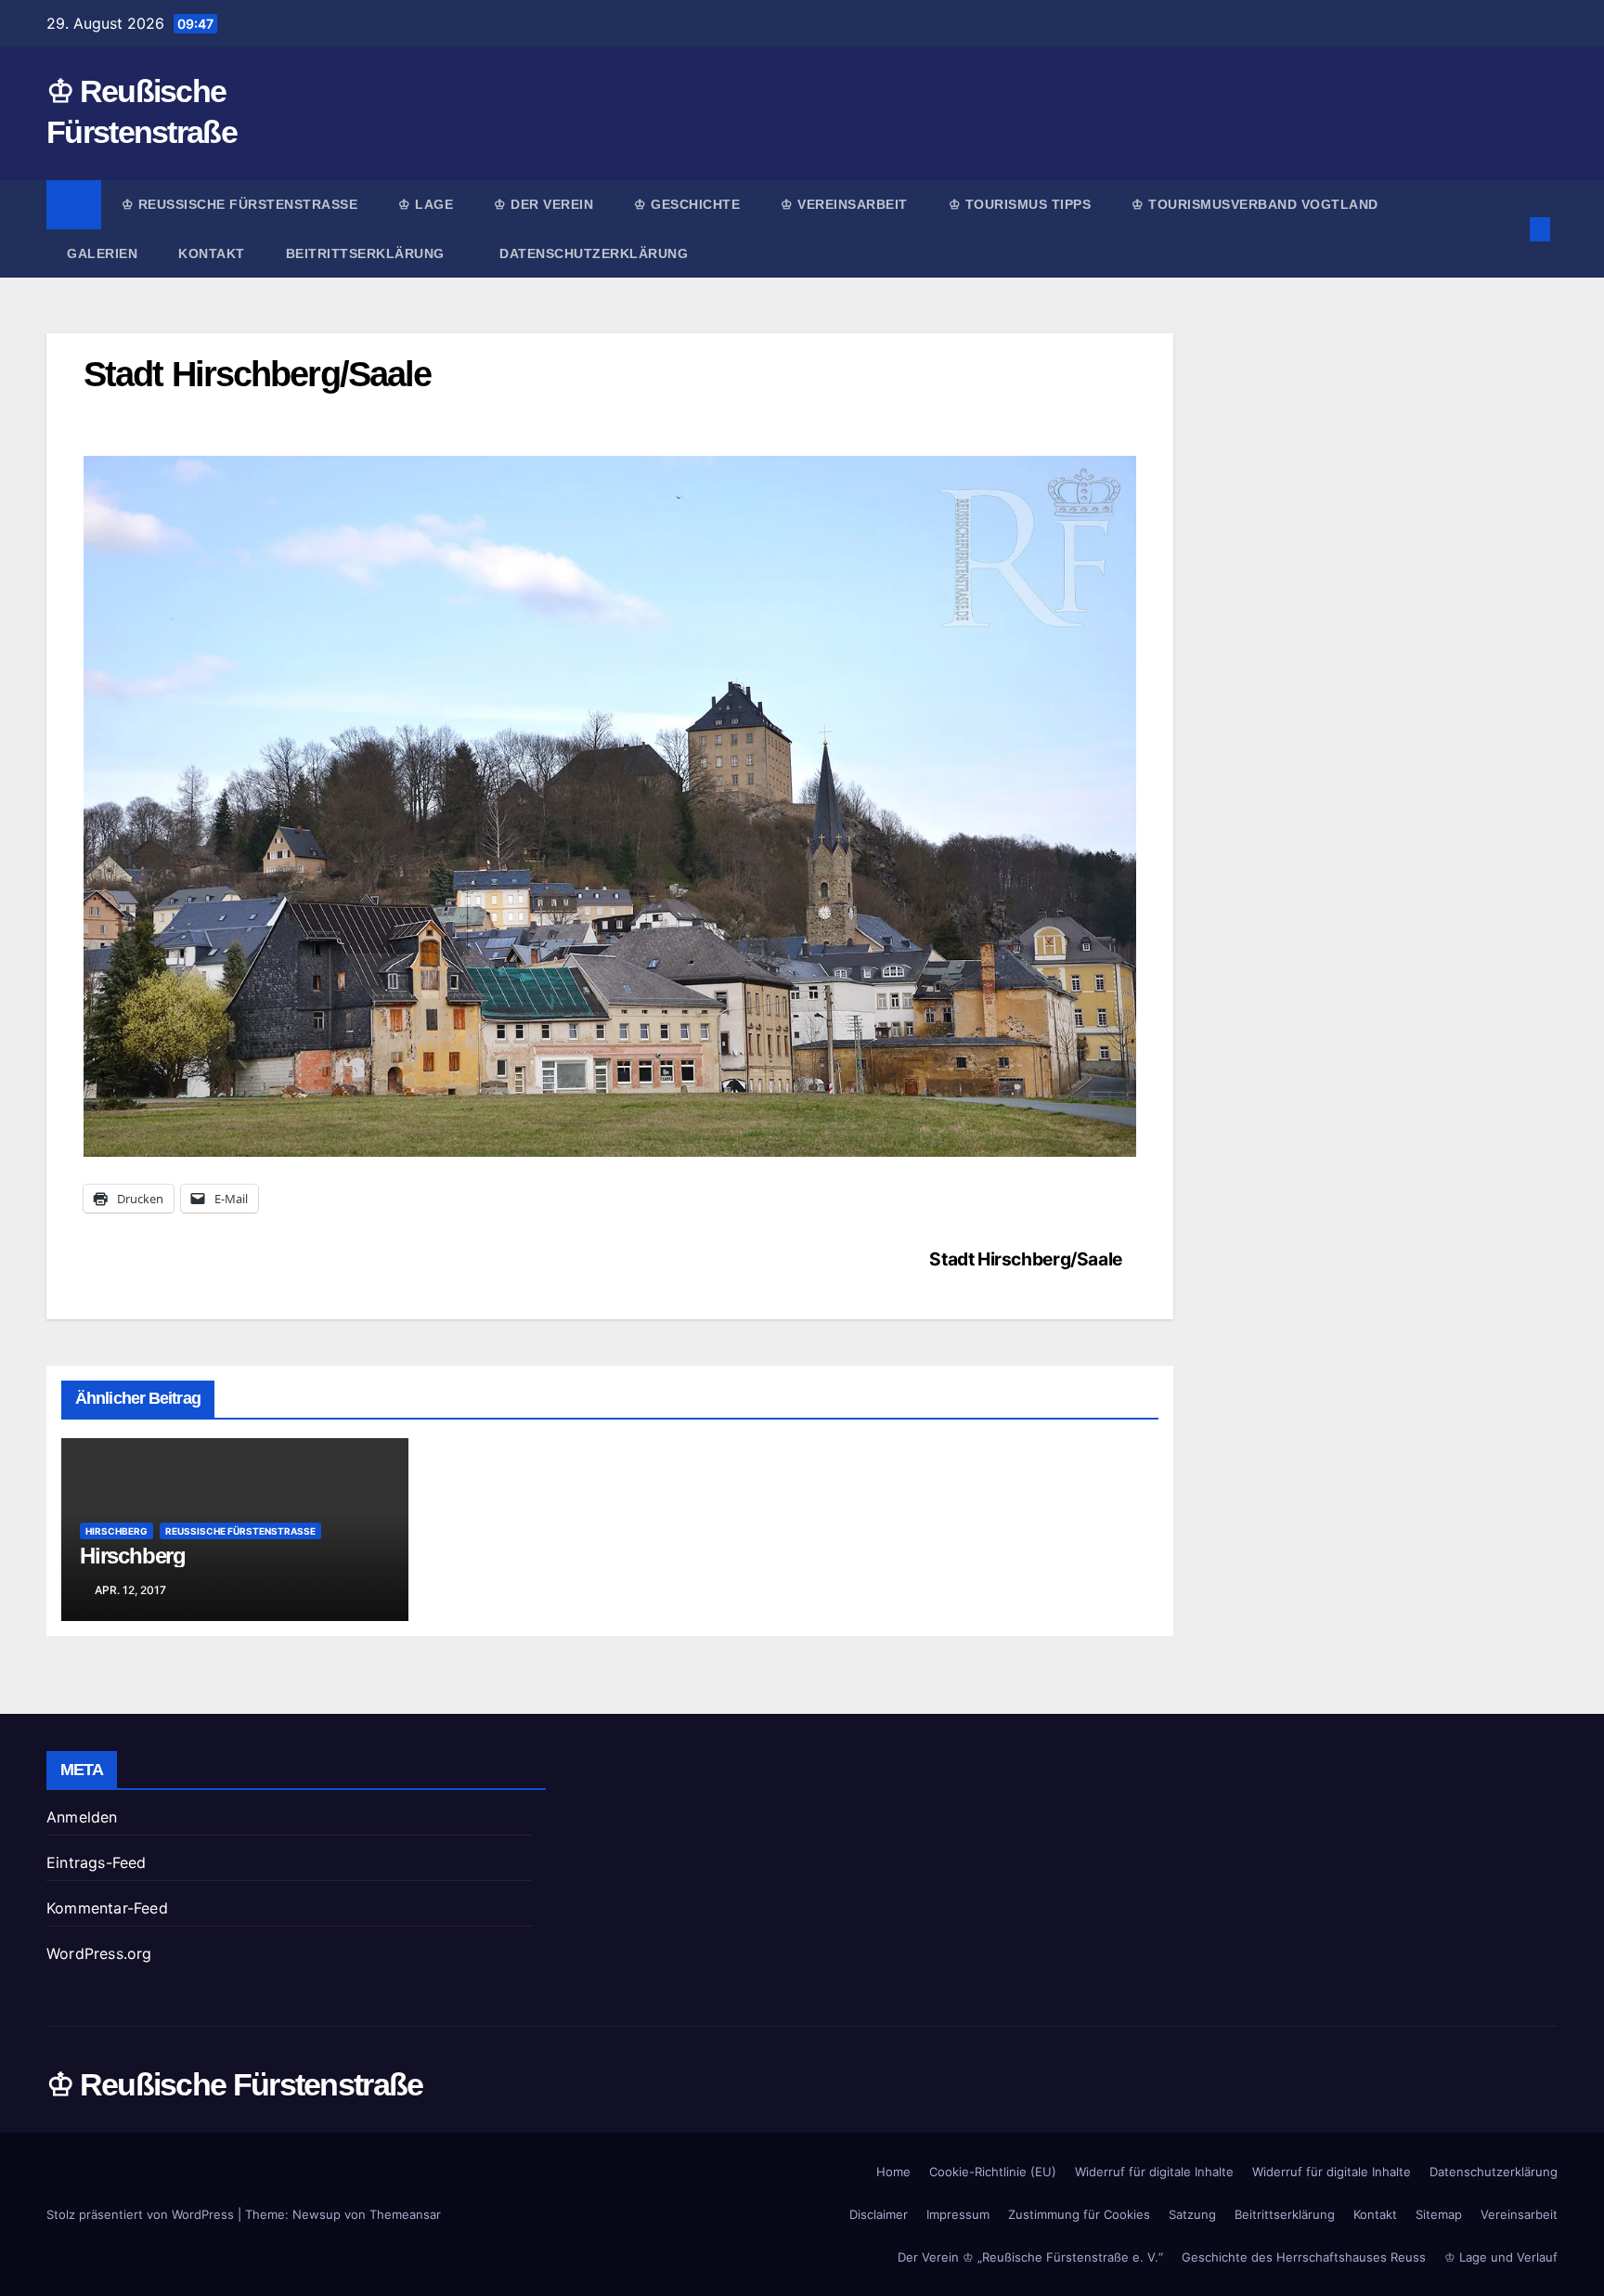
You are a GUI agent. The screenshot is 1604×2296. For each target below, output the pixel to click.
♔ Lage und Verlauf (1501, 2257)
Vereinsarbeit (1519, 2214)
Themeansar (405, 2214)
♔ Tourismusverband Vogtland (1255, 204)
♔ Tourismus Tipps (1020, 204)
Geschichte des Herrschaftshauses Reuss (1304, 2257)
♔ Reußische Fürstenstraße (240, 204)
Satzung (1192, 2214)
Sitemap (1439, 2214)
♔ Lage (426, 204)
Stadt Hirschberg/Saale (1026, 1259)
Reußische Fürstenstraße (240, 1531)
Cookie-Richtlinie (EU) (993, 2172)
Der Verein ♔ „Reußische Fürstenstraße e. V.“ (1030, 2257)
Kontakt (212, 253)
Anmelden (82, 1817)
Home (893, 2172)
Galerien (102, 253)
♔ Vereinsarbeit (844, 204)
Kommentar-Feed (107, 1908)
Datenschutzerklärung (594, 253)
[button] (1509, 229)
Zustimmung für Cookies (1079, 2214)
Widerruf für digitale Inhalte (1154, 2172)
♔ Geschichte (687, 204)
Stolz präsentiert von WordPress (142, 2214)
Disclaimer (879, 2214)
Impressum (958, 2214)
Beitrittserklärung (368, 253)
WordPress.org (99, 1953)
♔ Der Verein (543, 204)
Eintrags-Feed (97, 1862)
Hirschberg (116, 1531)
